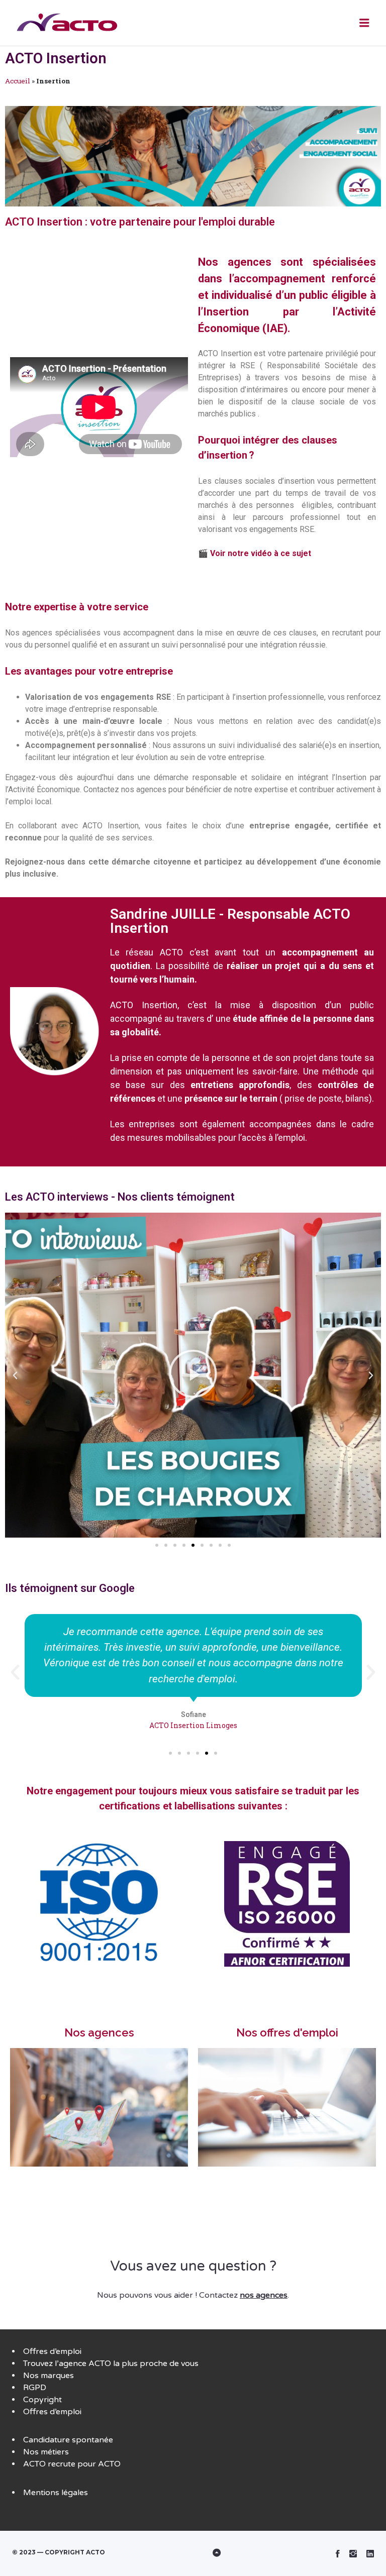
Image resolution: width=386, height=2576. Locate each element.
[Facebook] (338, 2553)
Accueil (18, 81)
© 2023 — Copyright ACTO (59, 2552)
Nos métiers (46, 2452)
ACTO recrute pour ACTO (72, 2464)
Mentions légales (56, 2493)
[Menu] (364, 23)
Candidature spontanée (68, 2440)
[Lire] (193, 1375)
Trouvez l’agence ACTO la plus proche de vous (111, 2364)
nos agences (264, 2295)
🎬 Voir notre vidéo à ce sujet (255, 553)
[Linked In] (370, 2553)
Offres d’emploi (52, 2351)
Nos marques (49, 2376)
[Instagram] (353, 2553)
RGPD (35, 2388)
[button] (157, 1545)
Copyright (42, 2400)
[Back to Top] (193, 2553)
